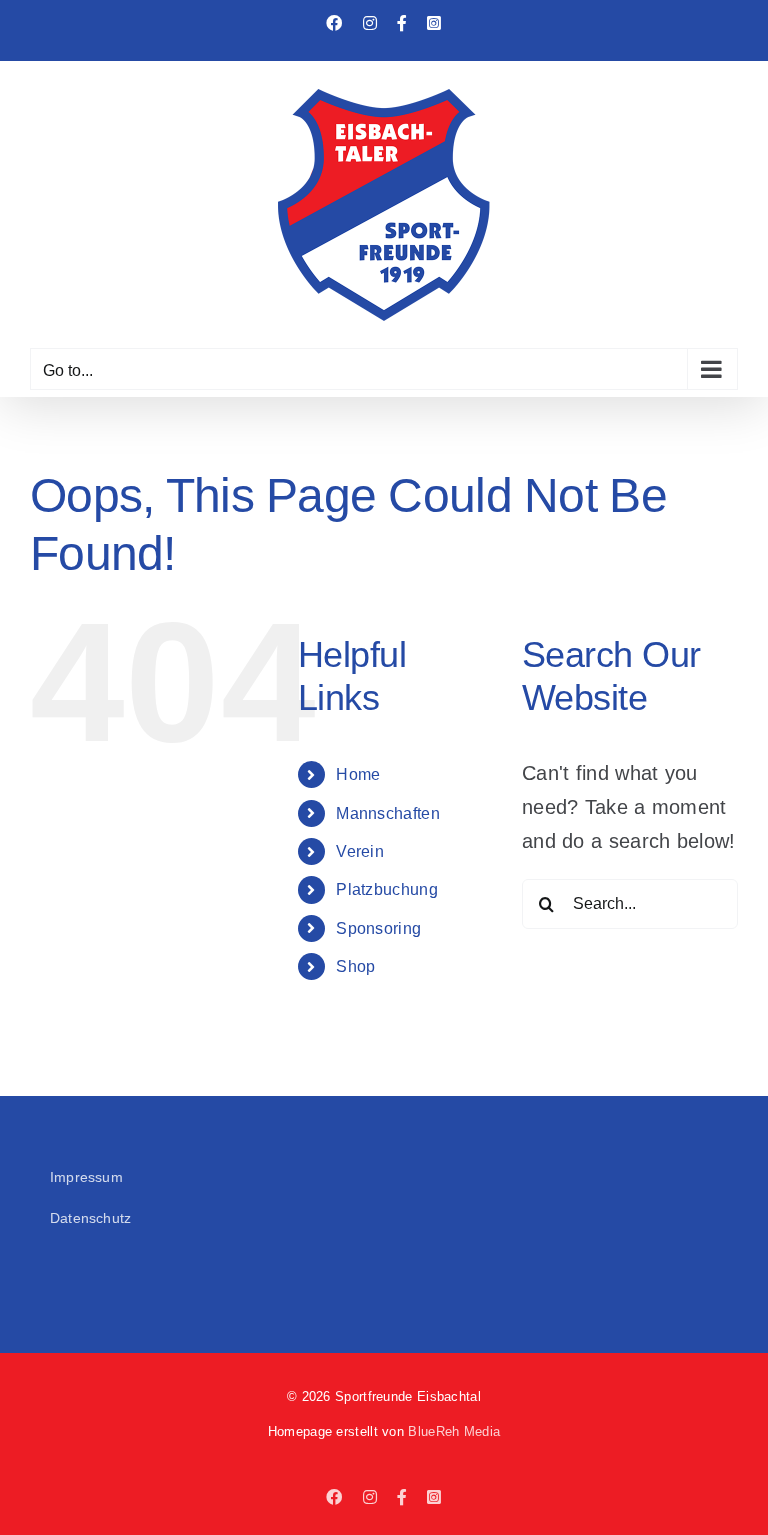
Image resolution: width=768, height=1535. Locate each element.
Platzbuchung (387, 889)
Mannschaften (388, 813)
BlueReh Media (454, 1431)
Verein (360, 851)
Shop (355, 966)
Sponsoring (378, 928)
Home (358, 774)
